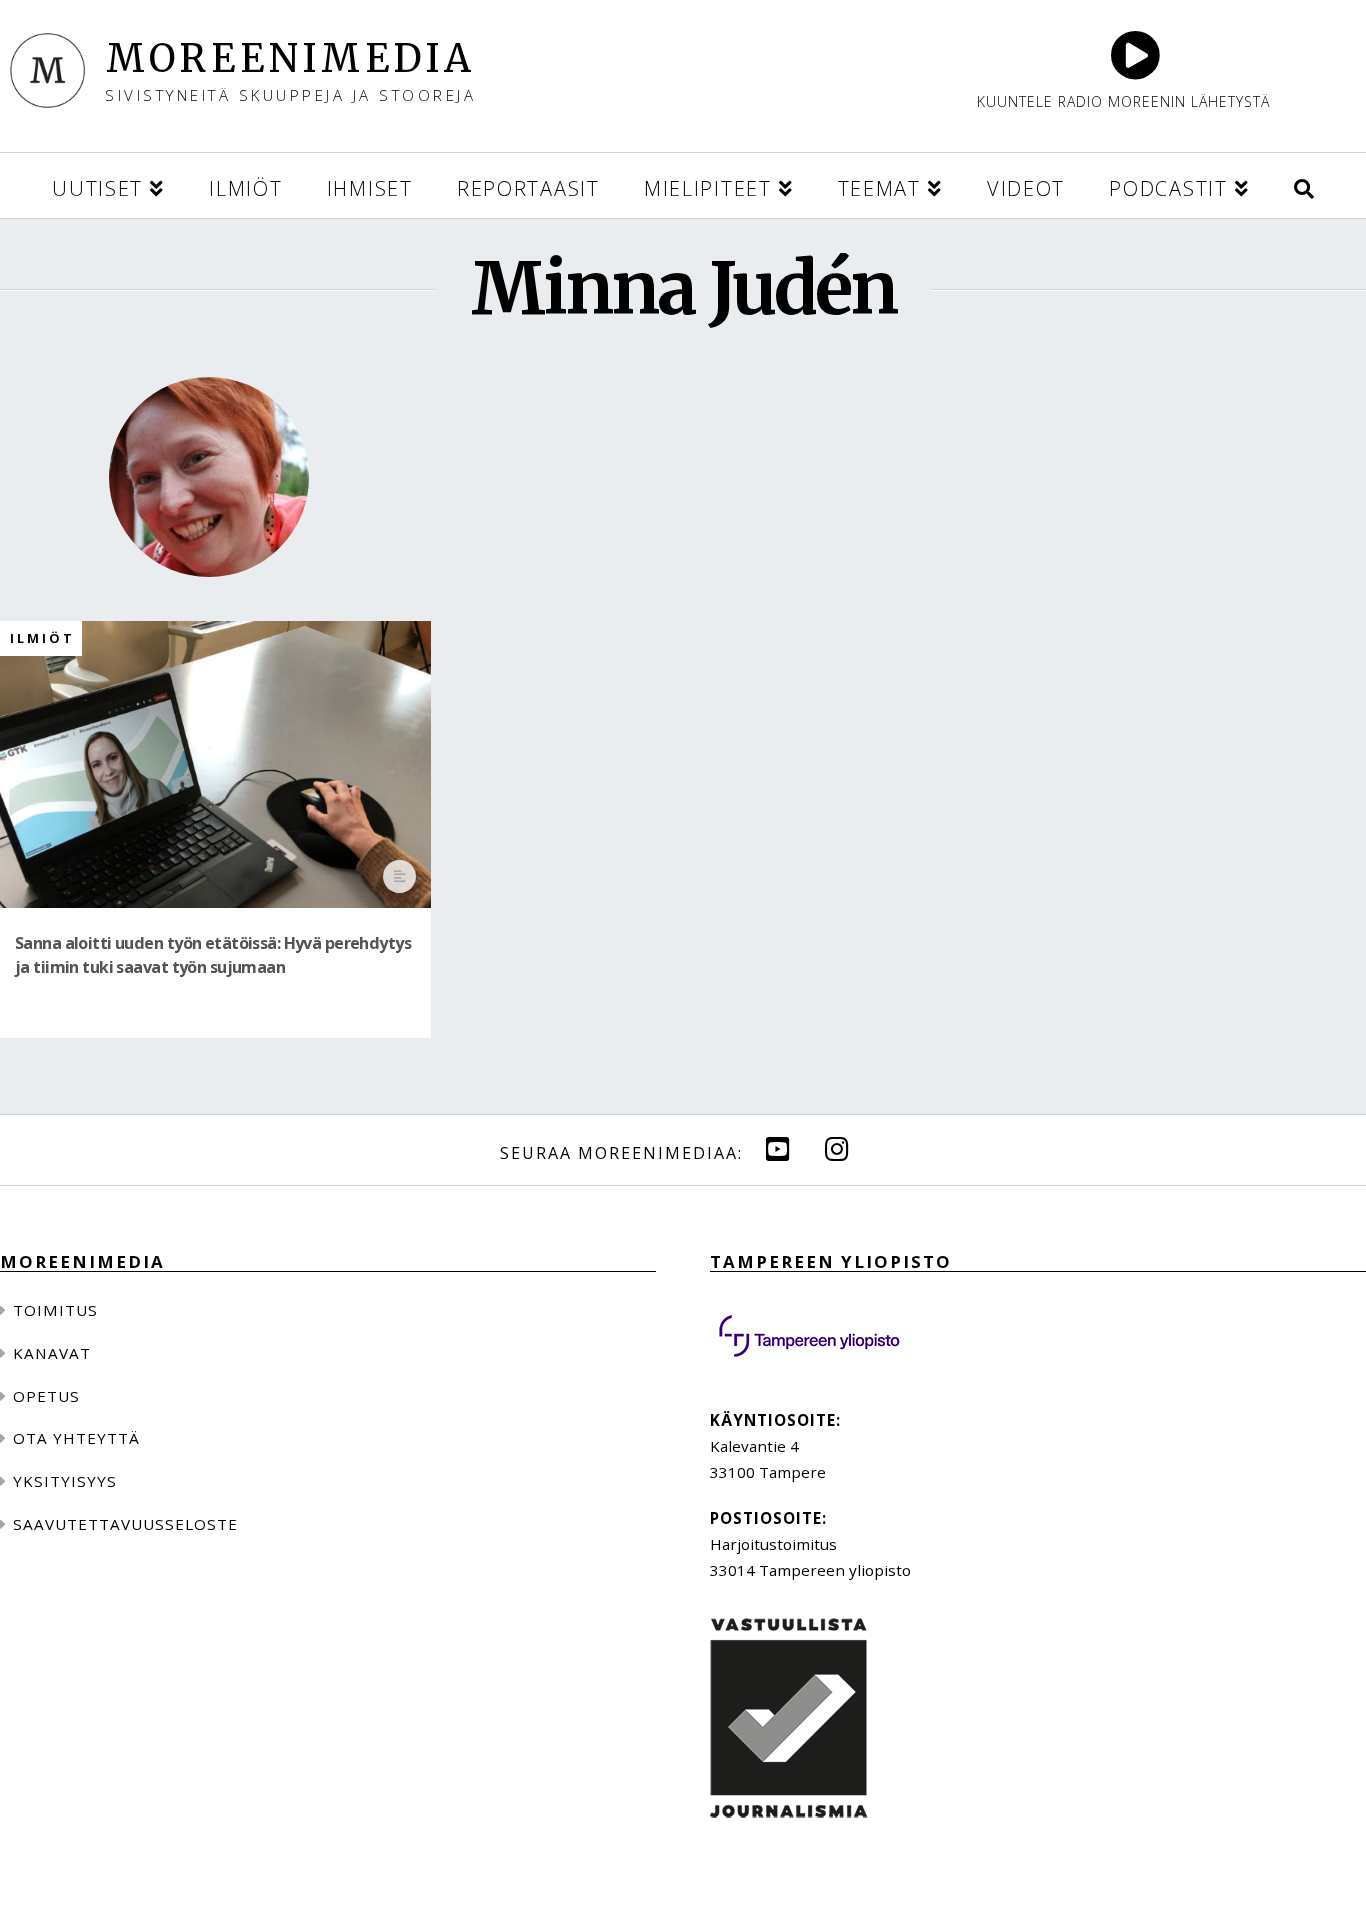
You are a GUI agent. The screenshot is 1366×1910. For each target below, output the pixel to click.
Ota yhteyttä (76, 1438)
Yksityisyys (65, 1481)
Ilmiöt (42, 638)
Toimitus (55, 1310)
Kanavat (52, 1353)
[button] (1304, 185)
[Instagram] (837, 1148)
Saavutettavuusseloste (125, 1524)
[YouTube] (778, 1148)
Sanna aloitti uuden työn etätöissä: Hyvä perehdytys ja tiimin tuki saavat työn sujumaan (213, 955)
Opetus (46, 1396)
